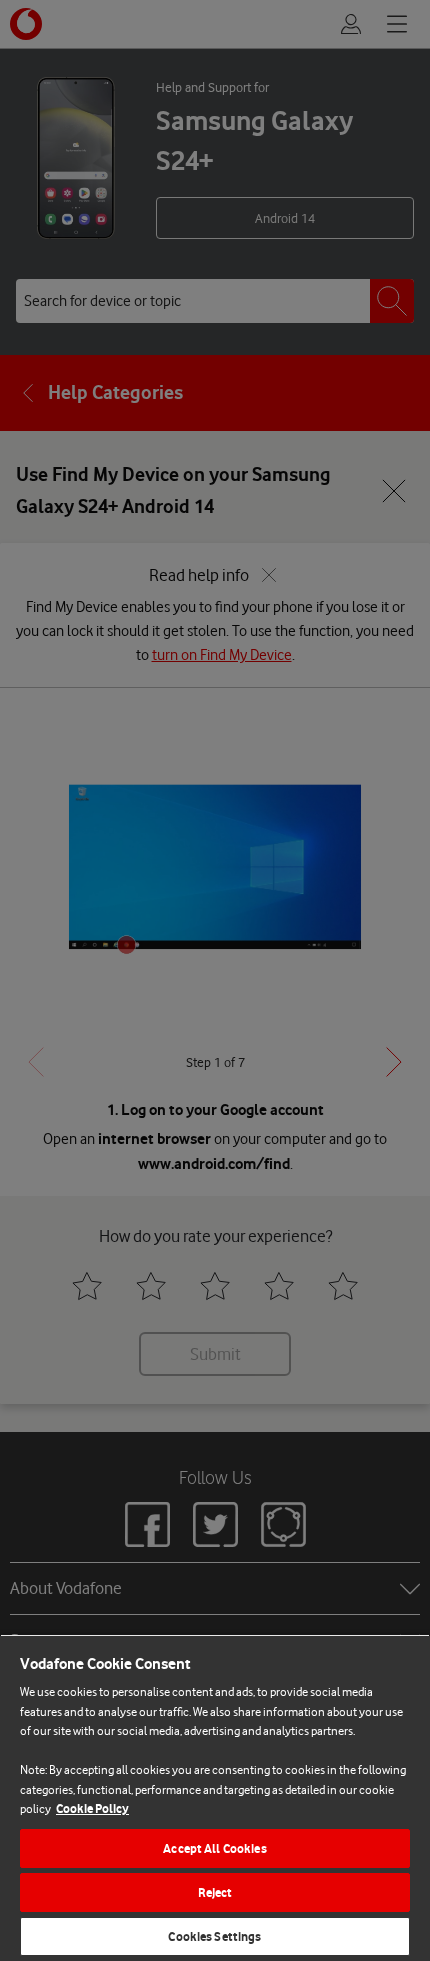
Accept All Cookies (214, 1848)
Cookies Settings (214, 1936)
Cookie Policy (92, 1808)
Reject (215, 1892)
